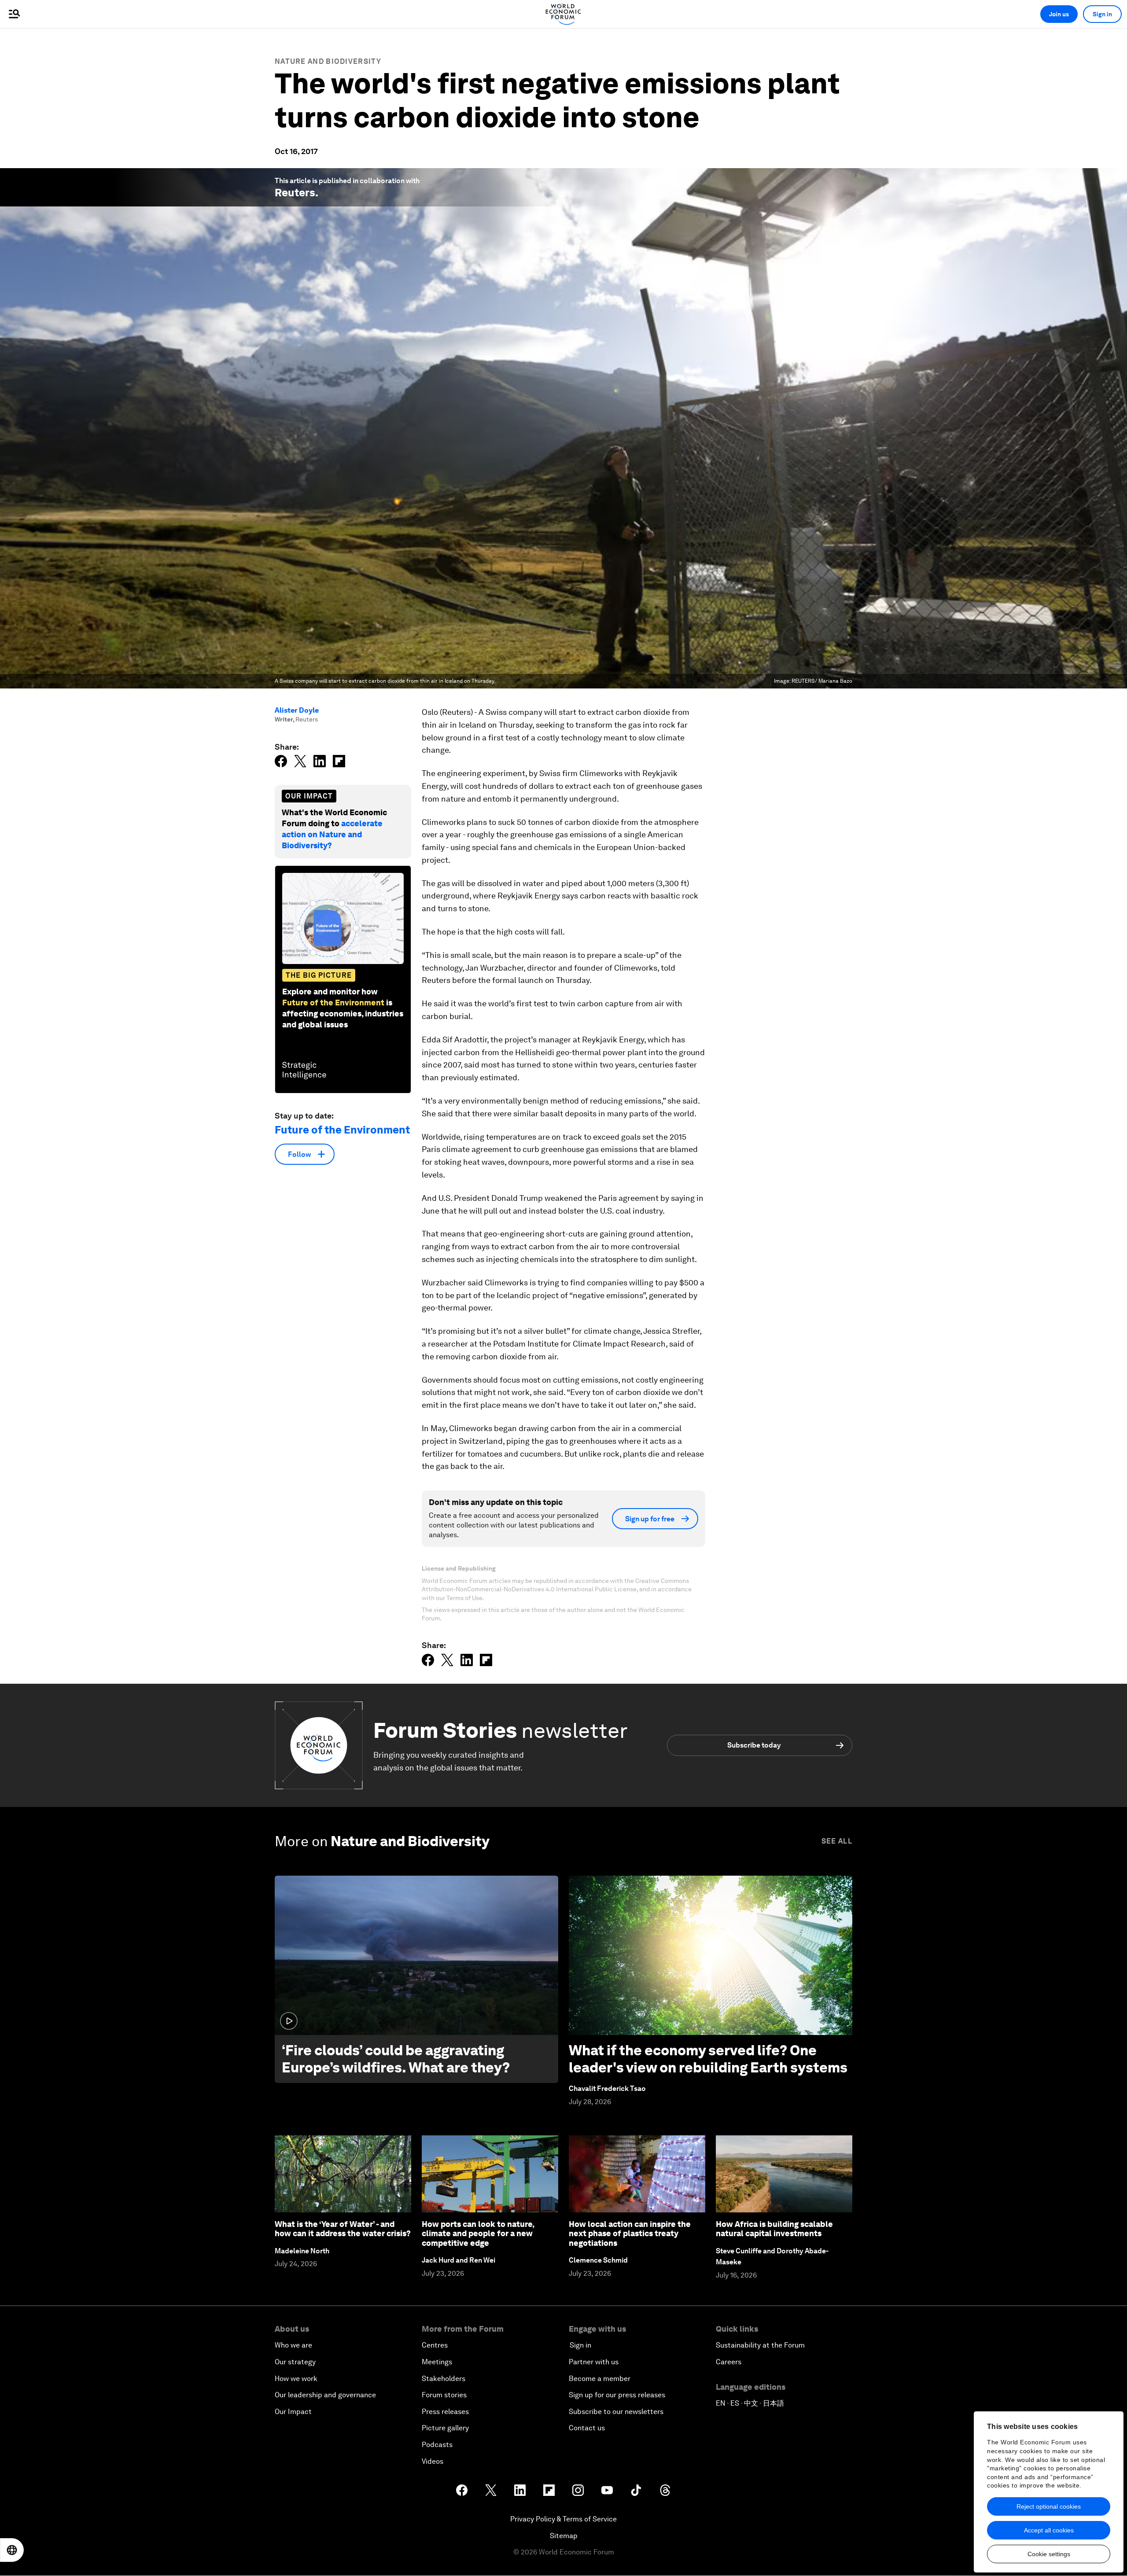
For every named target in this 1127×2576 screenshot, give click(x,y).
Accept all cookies (1049, 2530)
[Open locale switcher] (12, 2550)
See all (837, 1841)
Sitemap (564, 2536)
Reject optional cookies (1049, 2506)
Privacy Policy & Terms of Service (563, 2519)
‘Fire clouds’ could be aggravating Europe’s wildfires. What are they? (396, 2059)
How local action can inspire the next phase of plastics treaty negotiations (630, 2234)
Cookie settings (1049, 2554)
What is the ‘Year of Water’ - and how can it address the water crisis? (343, 2229)
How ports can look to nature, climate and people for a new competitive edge (478, 2234)
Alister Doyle (297, 710)
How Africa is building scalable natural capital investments (774, 2229)
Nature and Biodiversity (328, 61)
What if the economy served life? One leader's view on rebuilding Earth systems (708, 2059)
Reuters (295, 193)
